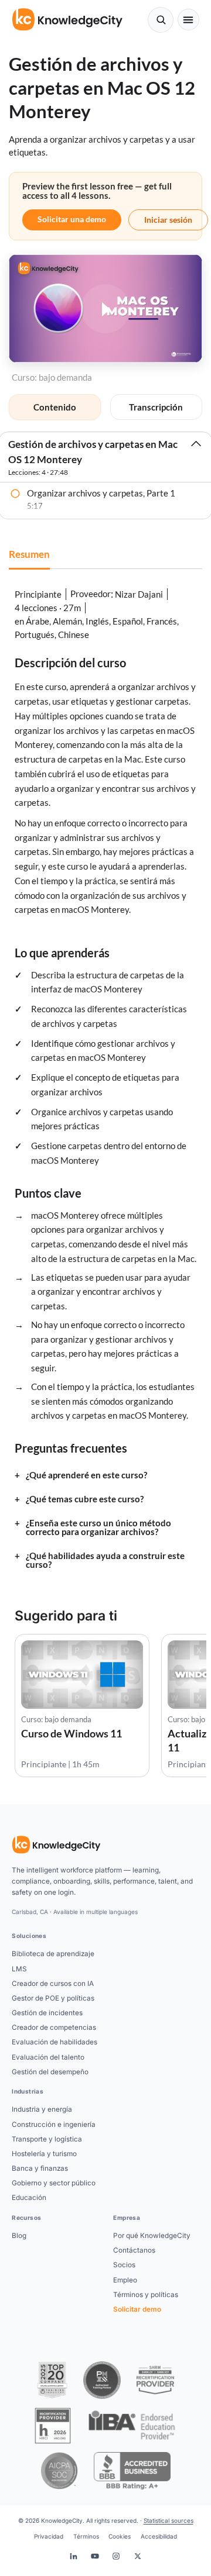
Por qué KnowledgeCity (152, 2236)
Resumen (29, 554)
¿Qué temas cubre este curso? (85, 1499)
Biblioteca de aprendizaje (53, 1954)
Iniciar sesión (168, 220)
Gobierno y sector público (54, 2183)
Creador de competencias (54, 2027)
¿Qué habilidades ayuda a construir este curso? (105, 1560)
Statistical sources (169, 2520)
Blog (19, 2236)
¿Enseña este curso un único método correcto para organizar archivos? (98, 1527)
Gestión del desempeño (50, 2072)
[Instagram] (116, 2556)
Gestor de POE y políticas (53, 1998)
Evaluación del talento (48, 2057)
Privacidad (49, 2536)
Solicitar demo (137, 2309)
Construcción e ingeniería (54, 2125)
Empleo (125, 2280)
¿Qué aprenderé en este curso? (86, 1475)
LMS (19, 1969)
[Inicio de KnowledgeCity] (57, 1845)
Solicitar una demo (72, 219)
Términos (86, 2536)
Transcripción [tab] (156, 407)
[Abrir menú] (188, 20)
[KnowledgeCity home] (68, 20)
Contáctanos (134, 2250)
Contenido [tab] (55, 407)
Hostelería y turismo (44, 2154)
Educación (29, 2198)
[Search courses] (161, 20)
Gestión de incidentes (47, 2013)
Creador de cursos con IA (53, 1984)
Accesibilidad (159, 2536)
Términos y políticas (146, 2295)
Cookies (120, 2536)
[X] (138, 2556)
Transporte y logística (47, 2139)
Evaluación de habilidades (55, 2042)
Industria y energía (42, 2109)
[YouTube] (95, 2556)
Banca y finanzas (40, 2168)
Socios (124, 2265)
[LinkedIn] (73, 2556)
